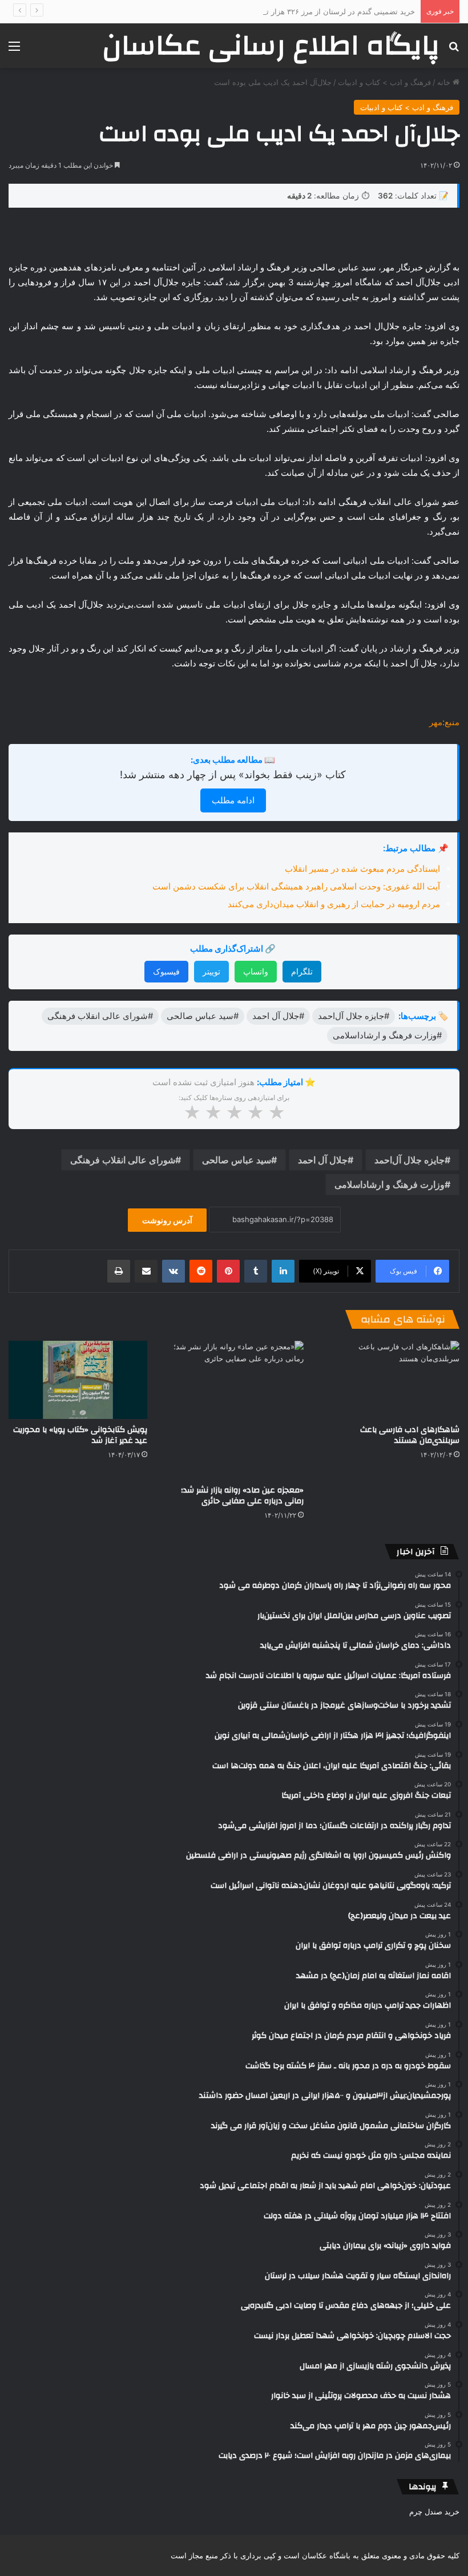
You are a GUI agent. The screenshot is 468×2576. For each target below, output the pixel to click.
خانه (445, 82)
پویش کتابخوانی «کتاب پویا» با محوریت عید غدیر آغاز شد (80, 1435)
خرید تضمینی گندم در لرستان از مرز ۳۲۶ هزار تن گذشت (326, 11)
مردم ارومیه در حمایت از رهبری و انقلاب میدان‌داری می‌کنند (334, 904)
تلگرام (302, 971)
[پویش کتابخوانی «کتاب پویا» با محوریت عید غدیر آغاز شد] (78, 1380)
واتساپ (256, 971)
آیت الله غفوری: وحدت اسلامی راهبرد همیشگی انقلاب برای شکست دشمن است (296, 886)
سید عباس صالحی (237, 1160)
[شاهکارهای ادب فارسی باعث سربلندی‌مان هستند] (390, 1380)
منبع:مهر (444, 722)
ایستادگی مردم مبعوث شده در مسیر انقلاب (362, 869)
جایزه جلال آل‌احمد (409, 1160)
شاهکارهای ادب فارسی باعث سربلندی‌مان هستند (410, 1435)
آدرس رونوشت (167, 1220)
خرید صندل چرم (434, 2512)
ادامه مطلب (233, 800)
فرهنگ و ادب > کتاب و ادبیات (384, 82)
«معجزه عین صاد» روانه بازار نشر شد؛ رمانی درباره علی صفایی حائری (242, 1496)
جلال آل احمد (323, 1160)
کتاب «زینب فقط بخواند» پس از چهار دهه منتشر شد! (233, 775)
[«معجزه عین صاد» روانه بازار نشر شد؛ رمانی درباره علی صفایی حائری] (234, 1410)
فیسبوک (166, 971)
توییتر (211, 971)
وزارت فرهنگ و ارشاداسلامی (390, 1184)
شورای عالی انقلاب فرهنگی (123, 1160)
